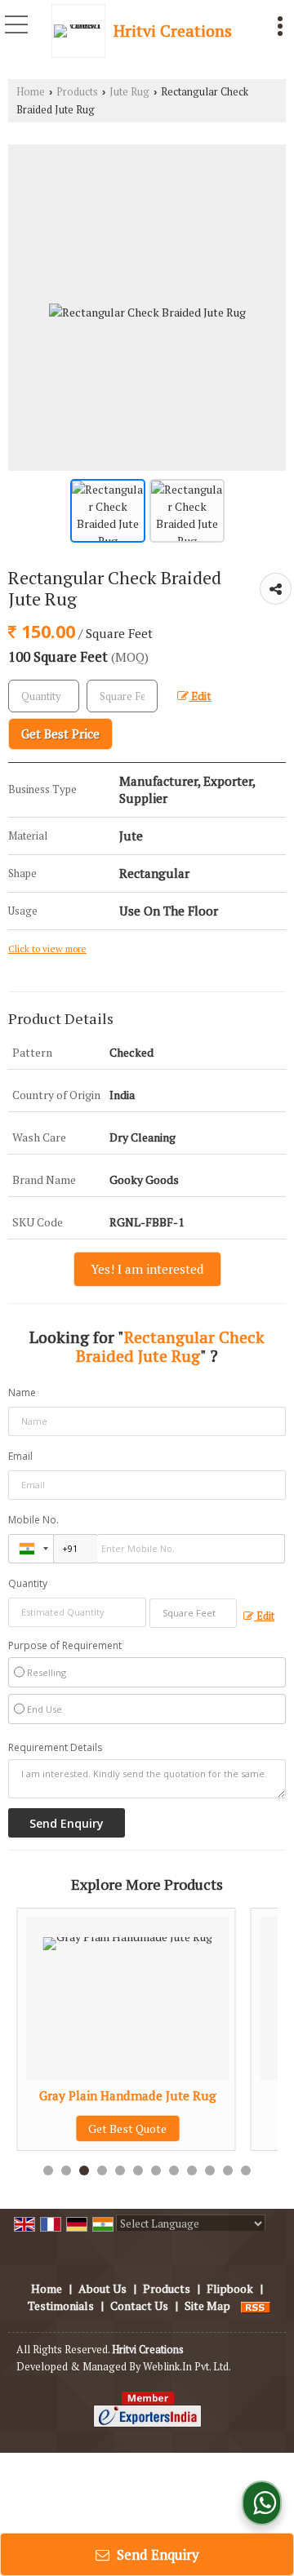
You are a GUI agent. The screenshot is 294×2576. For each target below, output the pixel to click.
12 (246, 2170)
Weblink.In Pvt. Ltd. (187, 2367)
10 (210, 2170)
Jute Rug (129, 92)
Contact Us (139, 2306)
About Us (102, 2288)
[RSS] (256, 2306)
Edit (200, 696)
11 (228, 2170)
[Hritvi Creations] (82, 31)
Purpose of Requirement (65, 1646)
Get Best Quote (111, 2128)
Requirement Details (55, 1748)
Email (20, 1456)
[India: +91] (31, 1549)
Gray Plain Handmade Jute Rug (111, 2095)
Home (31, 92)
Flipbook (230, 2288)
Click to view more (47, 949)
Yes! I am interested (147, 1269)
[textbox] (122, 696)
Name (22, 1392)
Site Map (207, 2306)
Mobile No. (33, 1520)
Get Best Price (60, 734)
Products (77, 92)
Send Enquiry (156, 2554)
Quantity (28, 1583)
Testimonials (61, 2306)
